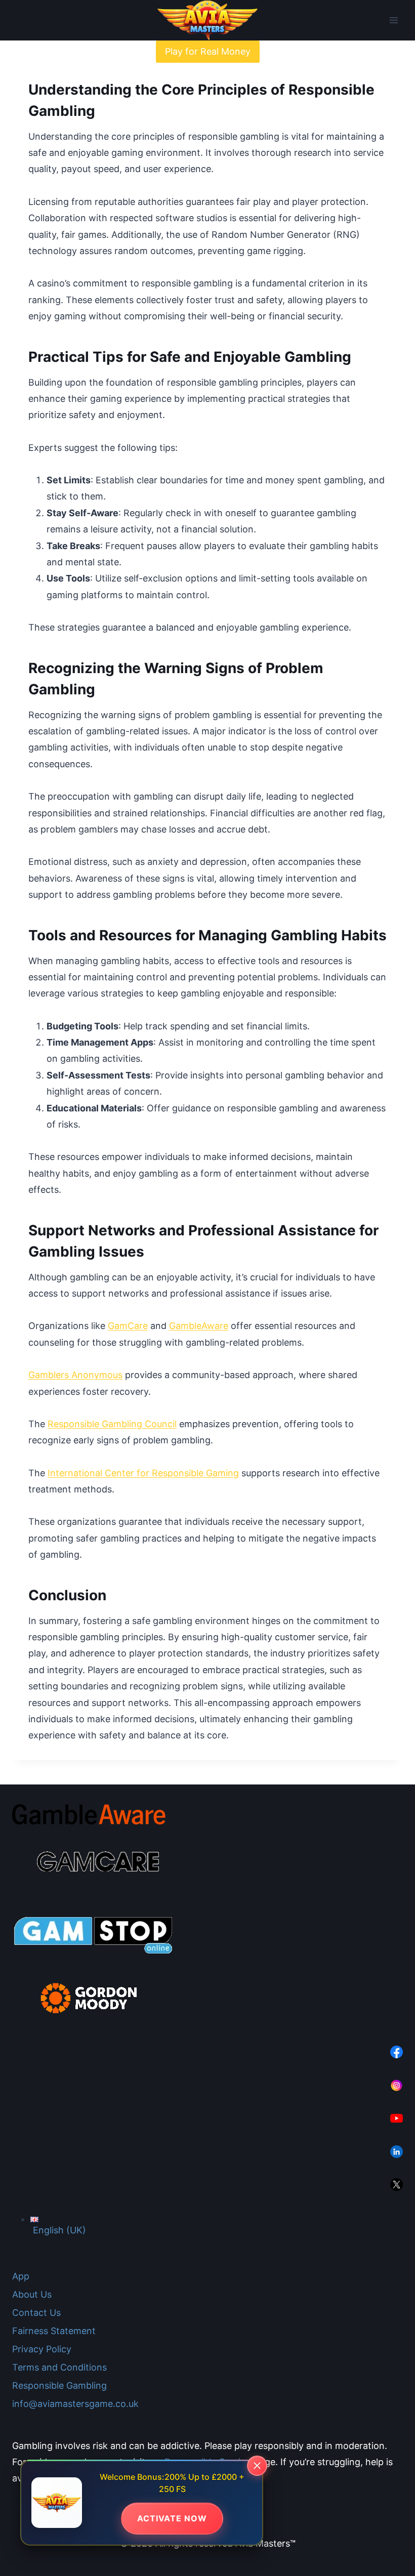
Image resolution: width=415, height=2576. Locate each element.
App (21, 2276)
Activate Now (172, 2518)
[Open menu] (393, 20)
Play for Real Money (208, 51)
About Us (32, 2294)
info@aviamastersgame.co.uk (75, 2404)
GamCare (128, 1326)
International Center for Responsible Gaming (143, 1473)
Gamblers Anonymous (75, 1375)
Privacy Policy (42, 2349)
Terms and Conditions (59, 2367)
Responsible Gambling (59, 2385)
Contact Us (36, 2313)
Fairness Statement (54, 2331)
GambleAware (199, 1326)
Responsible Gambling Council (112, 1424)
